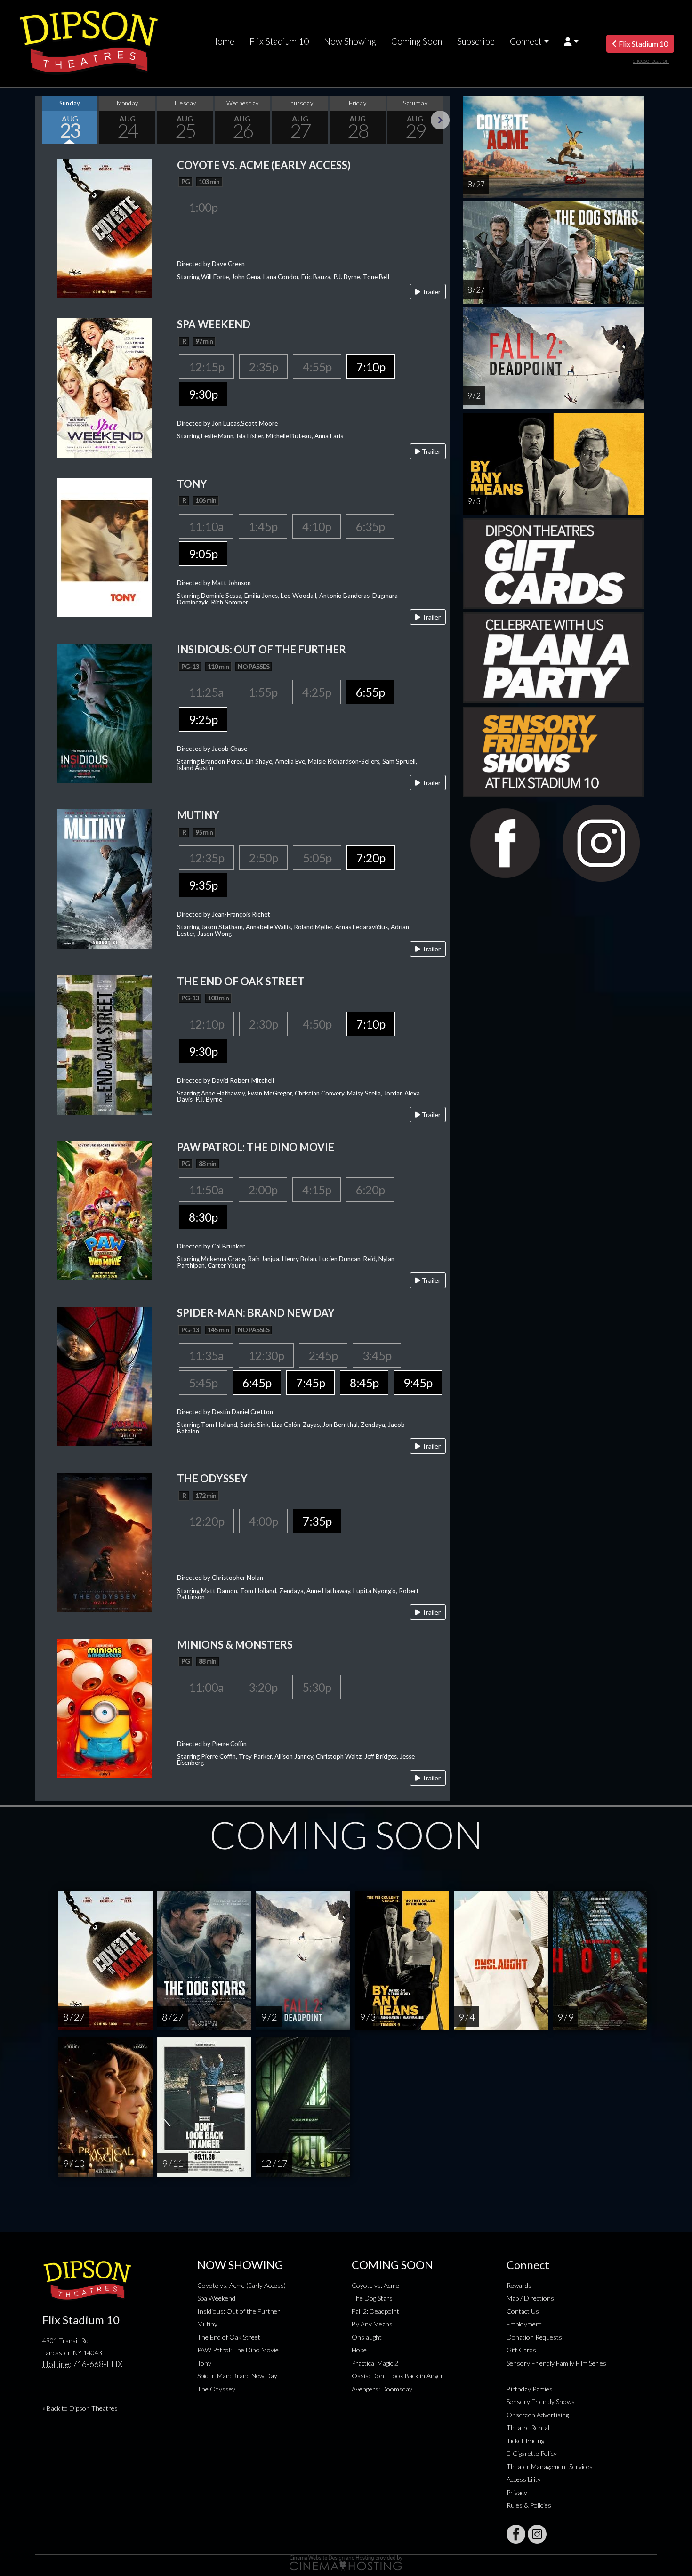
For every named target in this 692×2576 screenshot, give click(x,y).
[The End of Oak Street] (105, 1044)
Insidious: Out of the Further (239, 2311)
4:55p (317, 367)
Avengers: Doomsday (382, 2389)
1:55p (263, 692)
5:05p (317, 858)
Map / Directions (530, 2298)
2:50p (263, 858)
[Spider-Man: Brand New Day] (105, 1375)
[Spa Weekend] (105, 387)
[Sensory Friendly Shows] (553, 751)
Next (440, 120)
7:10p (371, 367)
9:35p (203, 885)
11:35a (206, 1355)
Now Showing (350, 41)
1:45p (263, 526)
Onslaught (367, 2337)
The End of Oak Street (229, 2337)
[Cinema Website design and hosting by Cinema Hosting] (346, 2562)
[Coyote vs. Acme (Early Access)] (105, 228)
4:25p (317, 692)
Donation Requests (534, 2337)
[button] (571, 41)
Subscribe (476, 41)
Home (223, 41)
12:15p (206, 367)
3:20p (263, 1687)
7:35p (317, 1521)
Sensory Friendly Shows (541, 2402)
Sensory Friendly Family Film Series (556, 2363)
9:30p (203, 394)
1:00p (203, 207)
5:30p (317, 1687)
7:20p (371, 858)
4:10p (317, 526)
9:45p (418, 1383)
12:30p (266, 1355)
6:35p (370, 526)
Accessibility (524, 2479)
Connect (526, 41)
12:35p (206, 858)
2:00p (263, 1190)
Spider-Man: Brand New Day (237, 2376)
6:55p (370, 692)
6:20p (370, 1190)
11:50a (206, 1190)
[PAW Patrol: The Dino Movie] (105, 1210)
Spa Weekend (216, 2298)
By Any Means (372, 2324)
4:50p (317, 1024)
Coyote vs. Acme (375, 2285)
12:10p (206, 1024)
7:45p (310, 1383)
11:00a (206, 1687)
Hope (359, 2350)
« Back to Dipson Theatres (80, 2408)
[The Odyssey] (105, 1542)
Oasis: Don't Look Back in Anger (398, 2376)
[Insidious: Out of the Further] (105, 712)
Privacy (517, 2492)
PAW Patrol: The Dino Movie (238, 2350)
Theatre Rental (528, 2427)
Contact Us (523, 2311)
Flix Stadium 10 (279, 41)
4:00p (263, 1521)
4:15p (317, 1190)
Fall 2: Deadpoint (375, 2311)
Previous (45, 120)
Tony (204, 2363)
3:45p (377, 1355)
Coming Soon (417, 41)
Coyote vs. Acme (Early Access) (241, 2285)
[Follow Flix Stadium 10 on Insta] (537, 2534)
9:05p (203, 554)
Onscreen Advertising (538, 2415)
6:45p (257, 1383)
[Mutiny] (105, 878)
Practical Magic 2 (375, 2363)
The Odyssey (216, 2389)
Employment (524, 2324)
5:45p (203, 1383)
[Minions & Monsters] (105, 1707)
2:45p (323, 1355)
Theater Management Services (550, 2467)
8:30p (203, 1217)
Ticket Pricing (525, 2441)
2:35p (263, 367)
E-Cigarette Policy (532, 2453)
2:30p (263, 1024)
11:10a (206, 526)
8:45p (364, 1383)
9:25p (203, 719)
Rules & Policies (529, 2505)
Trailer (430, 292)
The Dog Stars (372, 2298)
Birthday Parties (530, 2389)
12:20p (206, 1521)
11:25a (206, 692)
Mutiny (207, 2324)
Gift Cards (521, 2350)
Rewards (519, 2285)
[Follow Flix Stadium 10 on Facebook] (516, 2534)
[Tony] (105, 546)
